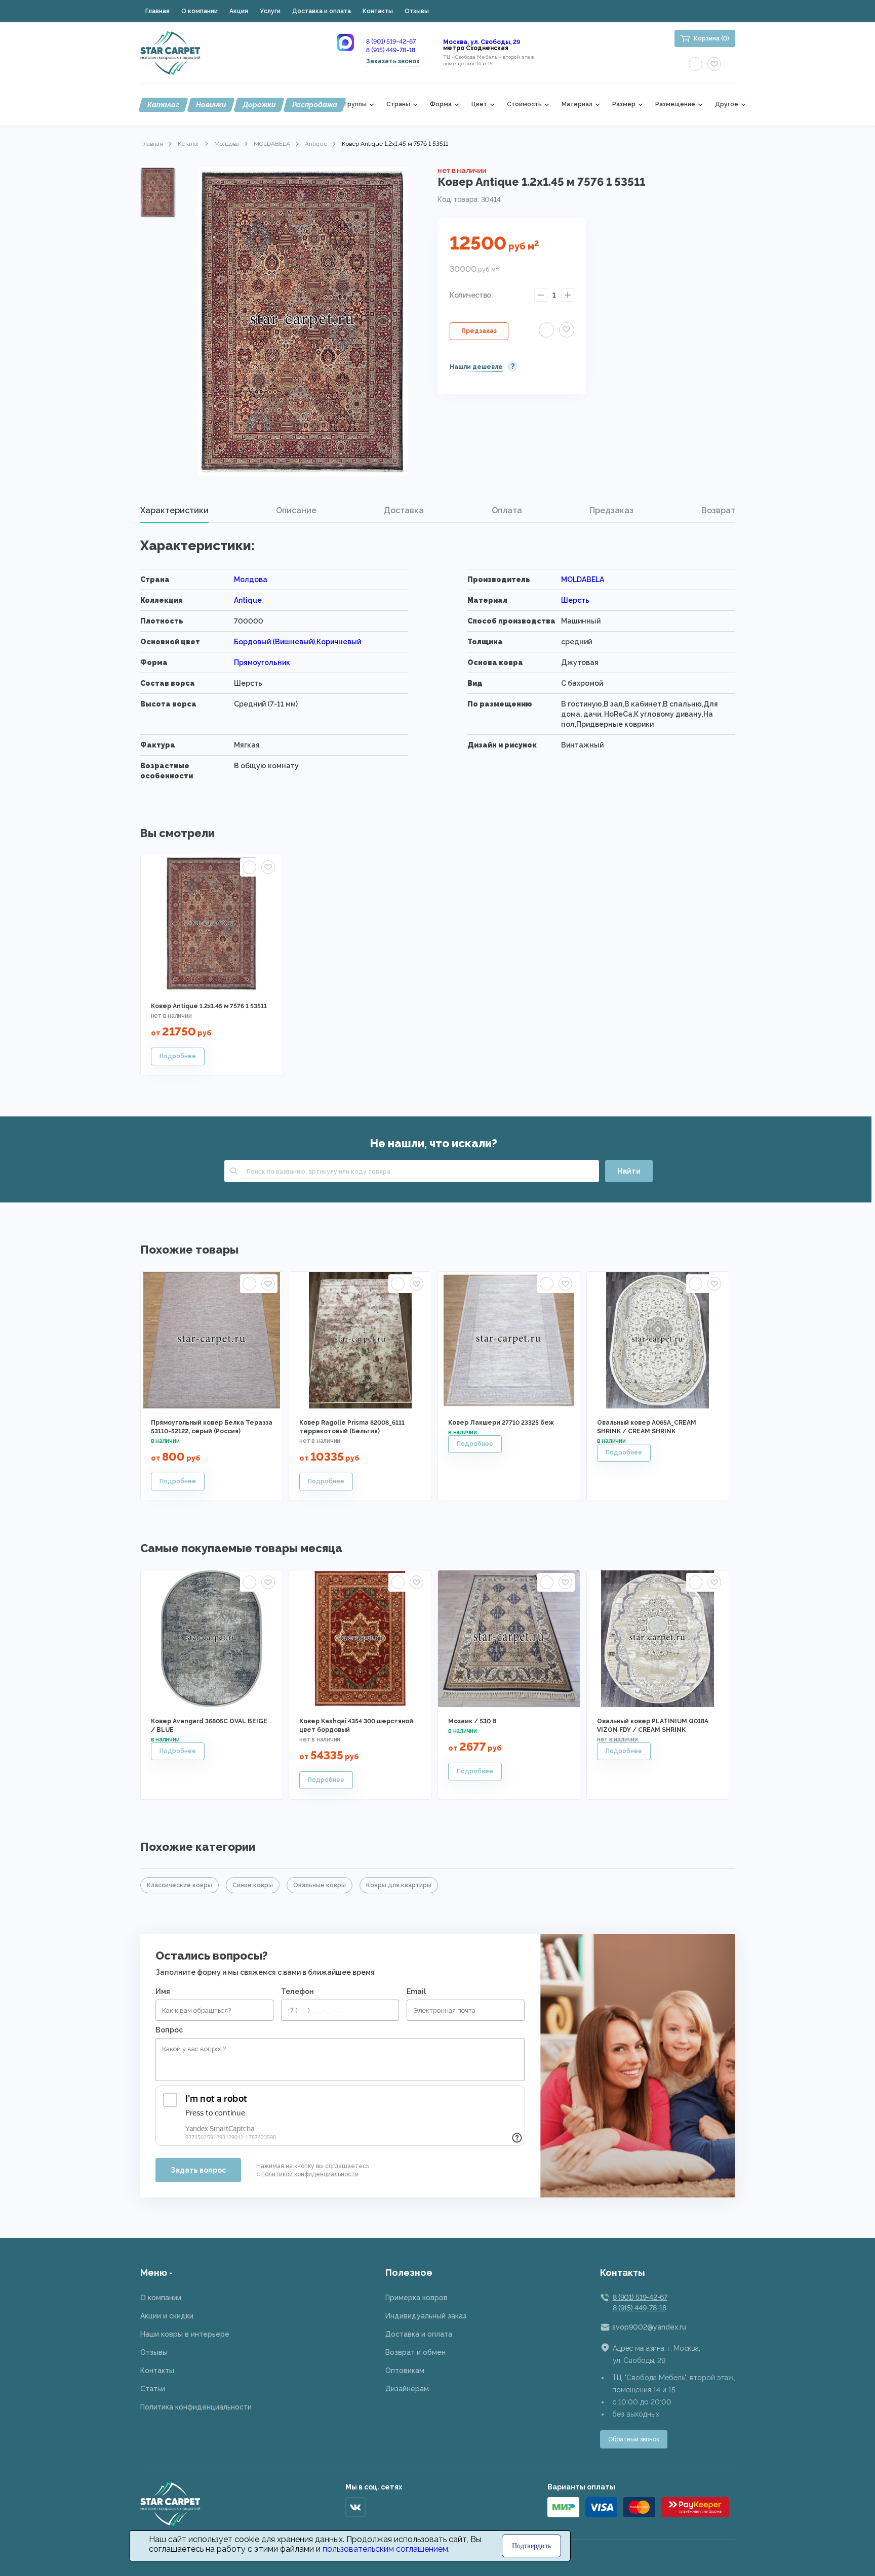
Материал (577, 105)
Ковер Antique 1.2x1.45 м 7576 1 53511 (209, 1006)
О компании (200, 11)
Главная (157, 11)
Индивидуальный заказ (426, 2316)
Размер (624, 105)
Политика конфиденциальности (196, 2407)
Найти (629, 1171)
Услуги (270, 11)
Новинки (211, 105)
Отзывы (417, 11)
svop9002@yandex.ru (649, 2327)
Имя (163, 1991)
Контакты (378, 11)
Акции (239, 11)
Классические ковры (180, 1885)
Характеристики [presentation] (174, 510)
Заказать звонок (393, 61)
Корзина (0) (711, 38)
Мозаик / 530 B (472, 1721)
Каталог (163, 105)
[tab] (174, 511)
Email (416, 1991)
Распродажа (315, 105)
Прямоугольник (262, 662)
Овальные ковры (320, 1885)
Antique (316, 144)
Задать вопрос (198, 2170)
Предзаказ (479, 331)
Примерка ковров (416, 2298)
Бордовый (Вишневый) (274, 642)
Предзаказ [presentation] (611, 510)
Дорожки (259, 105)
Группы (355, 105)
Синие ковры (253, 1885)
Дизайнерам (407, 2389)
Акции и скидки (167, 2316)
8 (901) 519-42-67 (391, 41)
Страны (398, 105)
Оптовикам (405, 2371)
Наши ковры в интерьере (185, 2334)
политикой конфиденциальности (310, 2174)
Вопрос (169, 2030)
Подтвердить (531, 2546)
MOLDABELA (272, 144)
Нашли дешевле (476, 367)
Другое (727, 105)
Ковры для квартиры (399, 1885)
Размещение (675, 105)
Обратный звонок (634, 2439)
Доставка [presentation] (404, 510)
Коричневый (339, 642)
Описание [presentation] (296, 510)
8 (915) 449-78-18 (391, 50)
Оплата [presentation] (507, 510)
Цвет (479, 105)
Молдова (227, 144)
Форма (441, 105)
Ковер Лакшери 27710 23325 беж (501, 1423)
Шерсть (575, 600)
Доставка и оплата (322, 11)
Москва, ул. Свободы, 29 (482, 42)
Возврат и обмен (415, 2352)
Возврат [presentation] (718, 510)
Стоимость (524, 105)
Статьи (153, 2389)
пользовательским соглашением (385, 2549)
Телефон (297, 1991)
